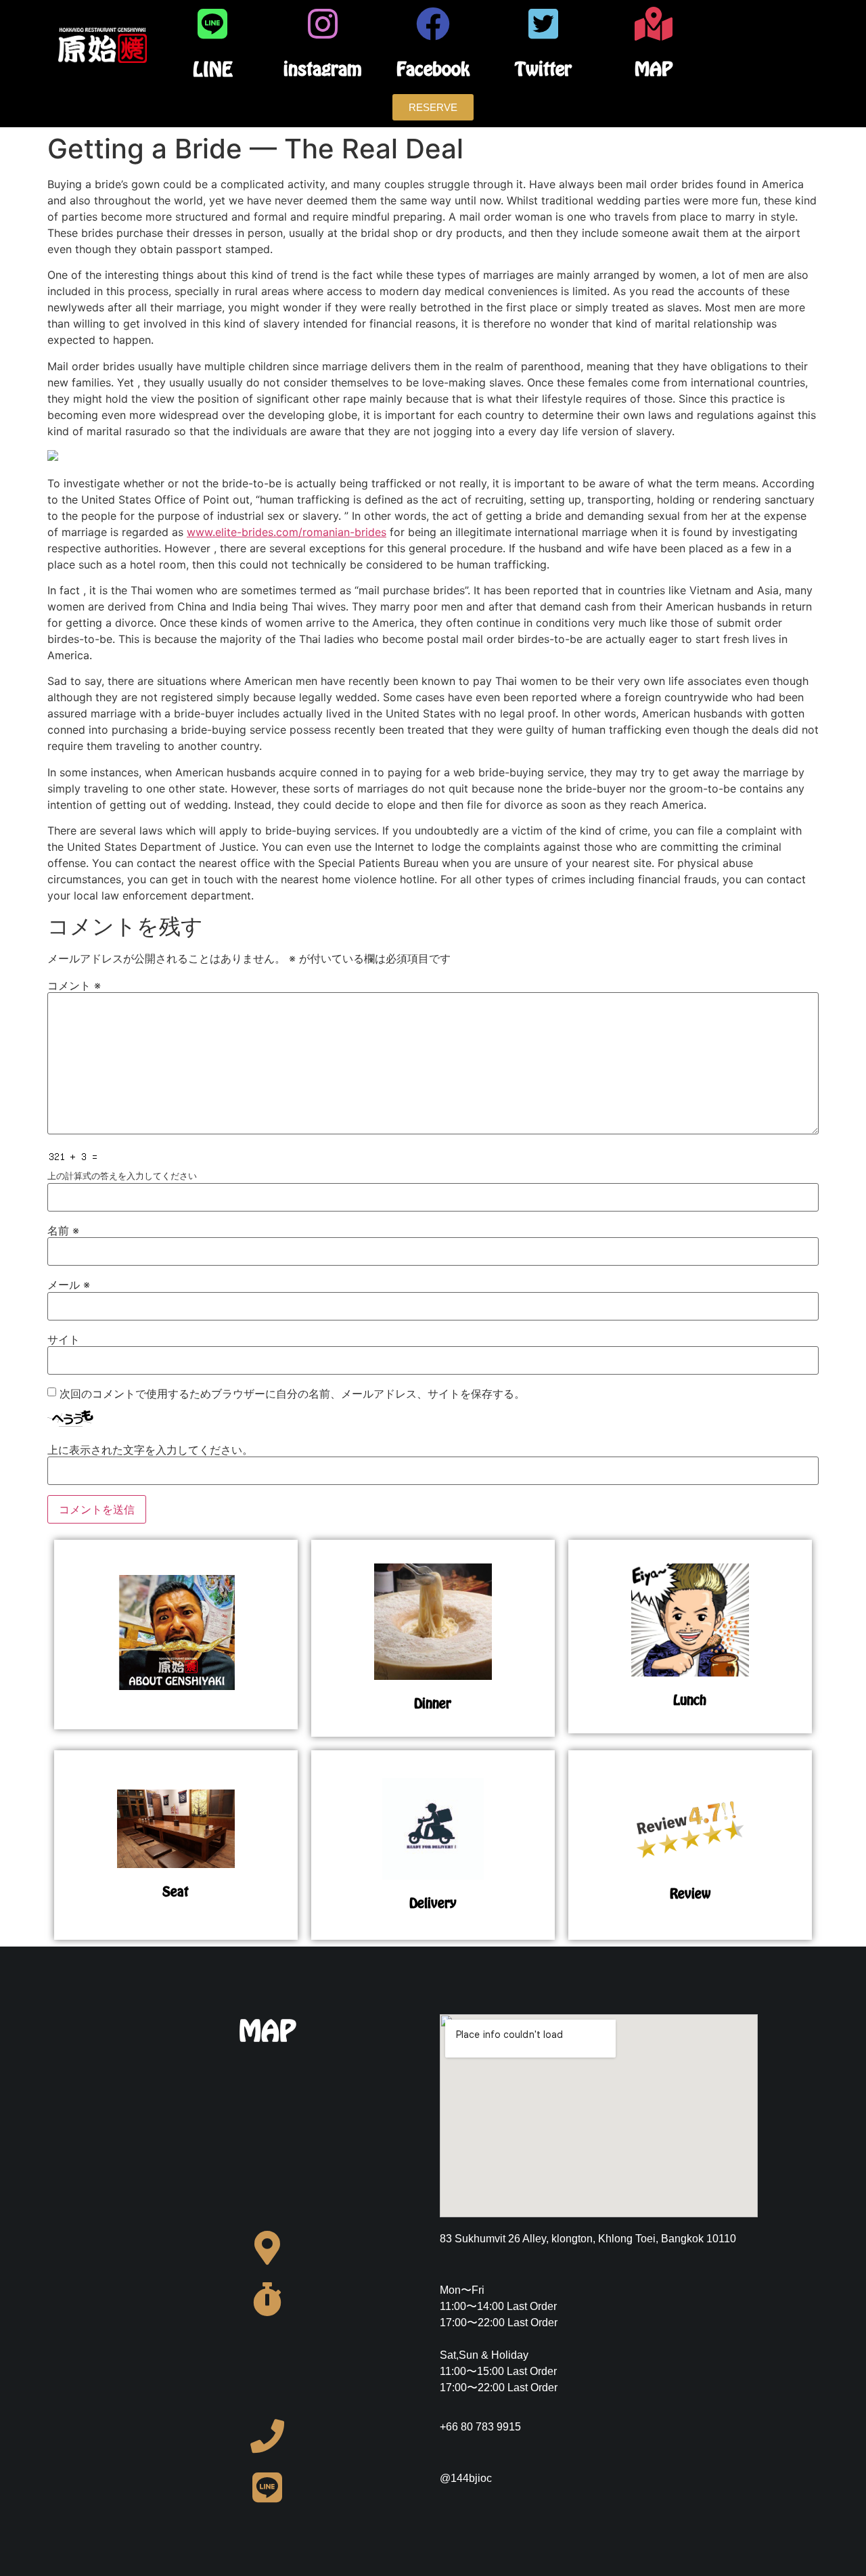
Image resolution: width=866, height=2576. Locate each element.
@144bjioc (466, 2478)
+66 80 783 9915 (480, 2427)
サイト (64, 1339)
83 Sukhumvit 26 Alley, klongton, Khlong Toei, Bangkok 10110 (588, 2239)
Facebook (433, 69)
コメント (74, 985)
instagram (323, 69)
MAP (654, 69)
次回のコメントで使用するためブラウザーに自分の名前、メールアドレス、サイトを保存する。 (292, 1394)
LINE (213, 69)
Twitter (543, 69)
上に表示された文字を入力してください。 (150, 1450)
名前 (63, 1230)
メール (69, 1285)
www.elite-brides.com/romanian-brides (287, 532)
